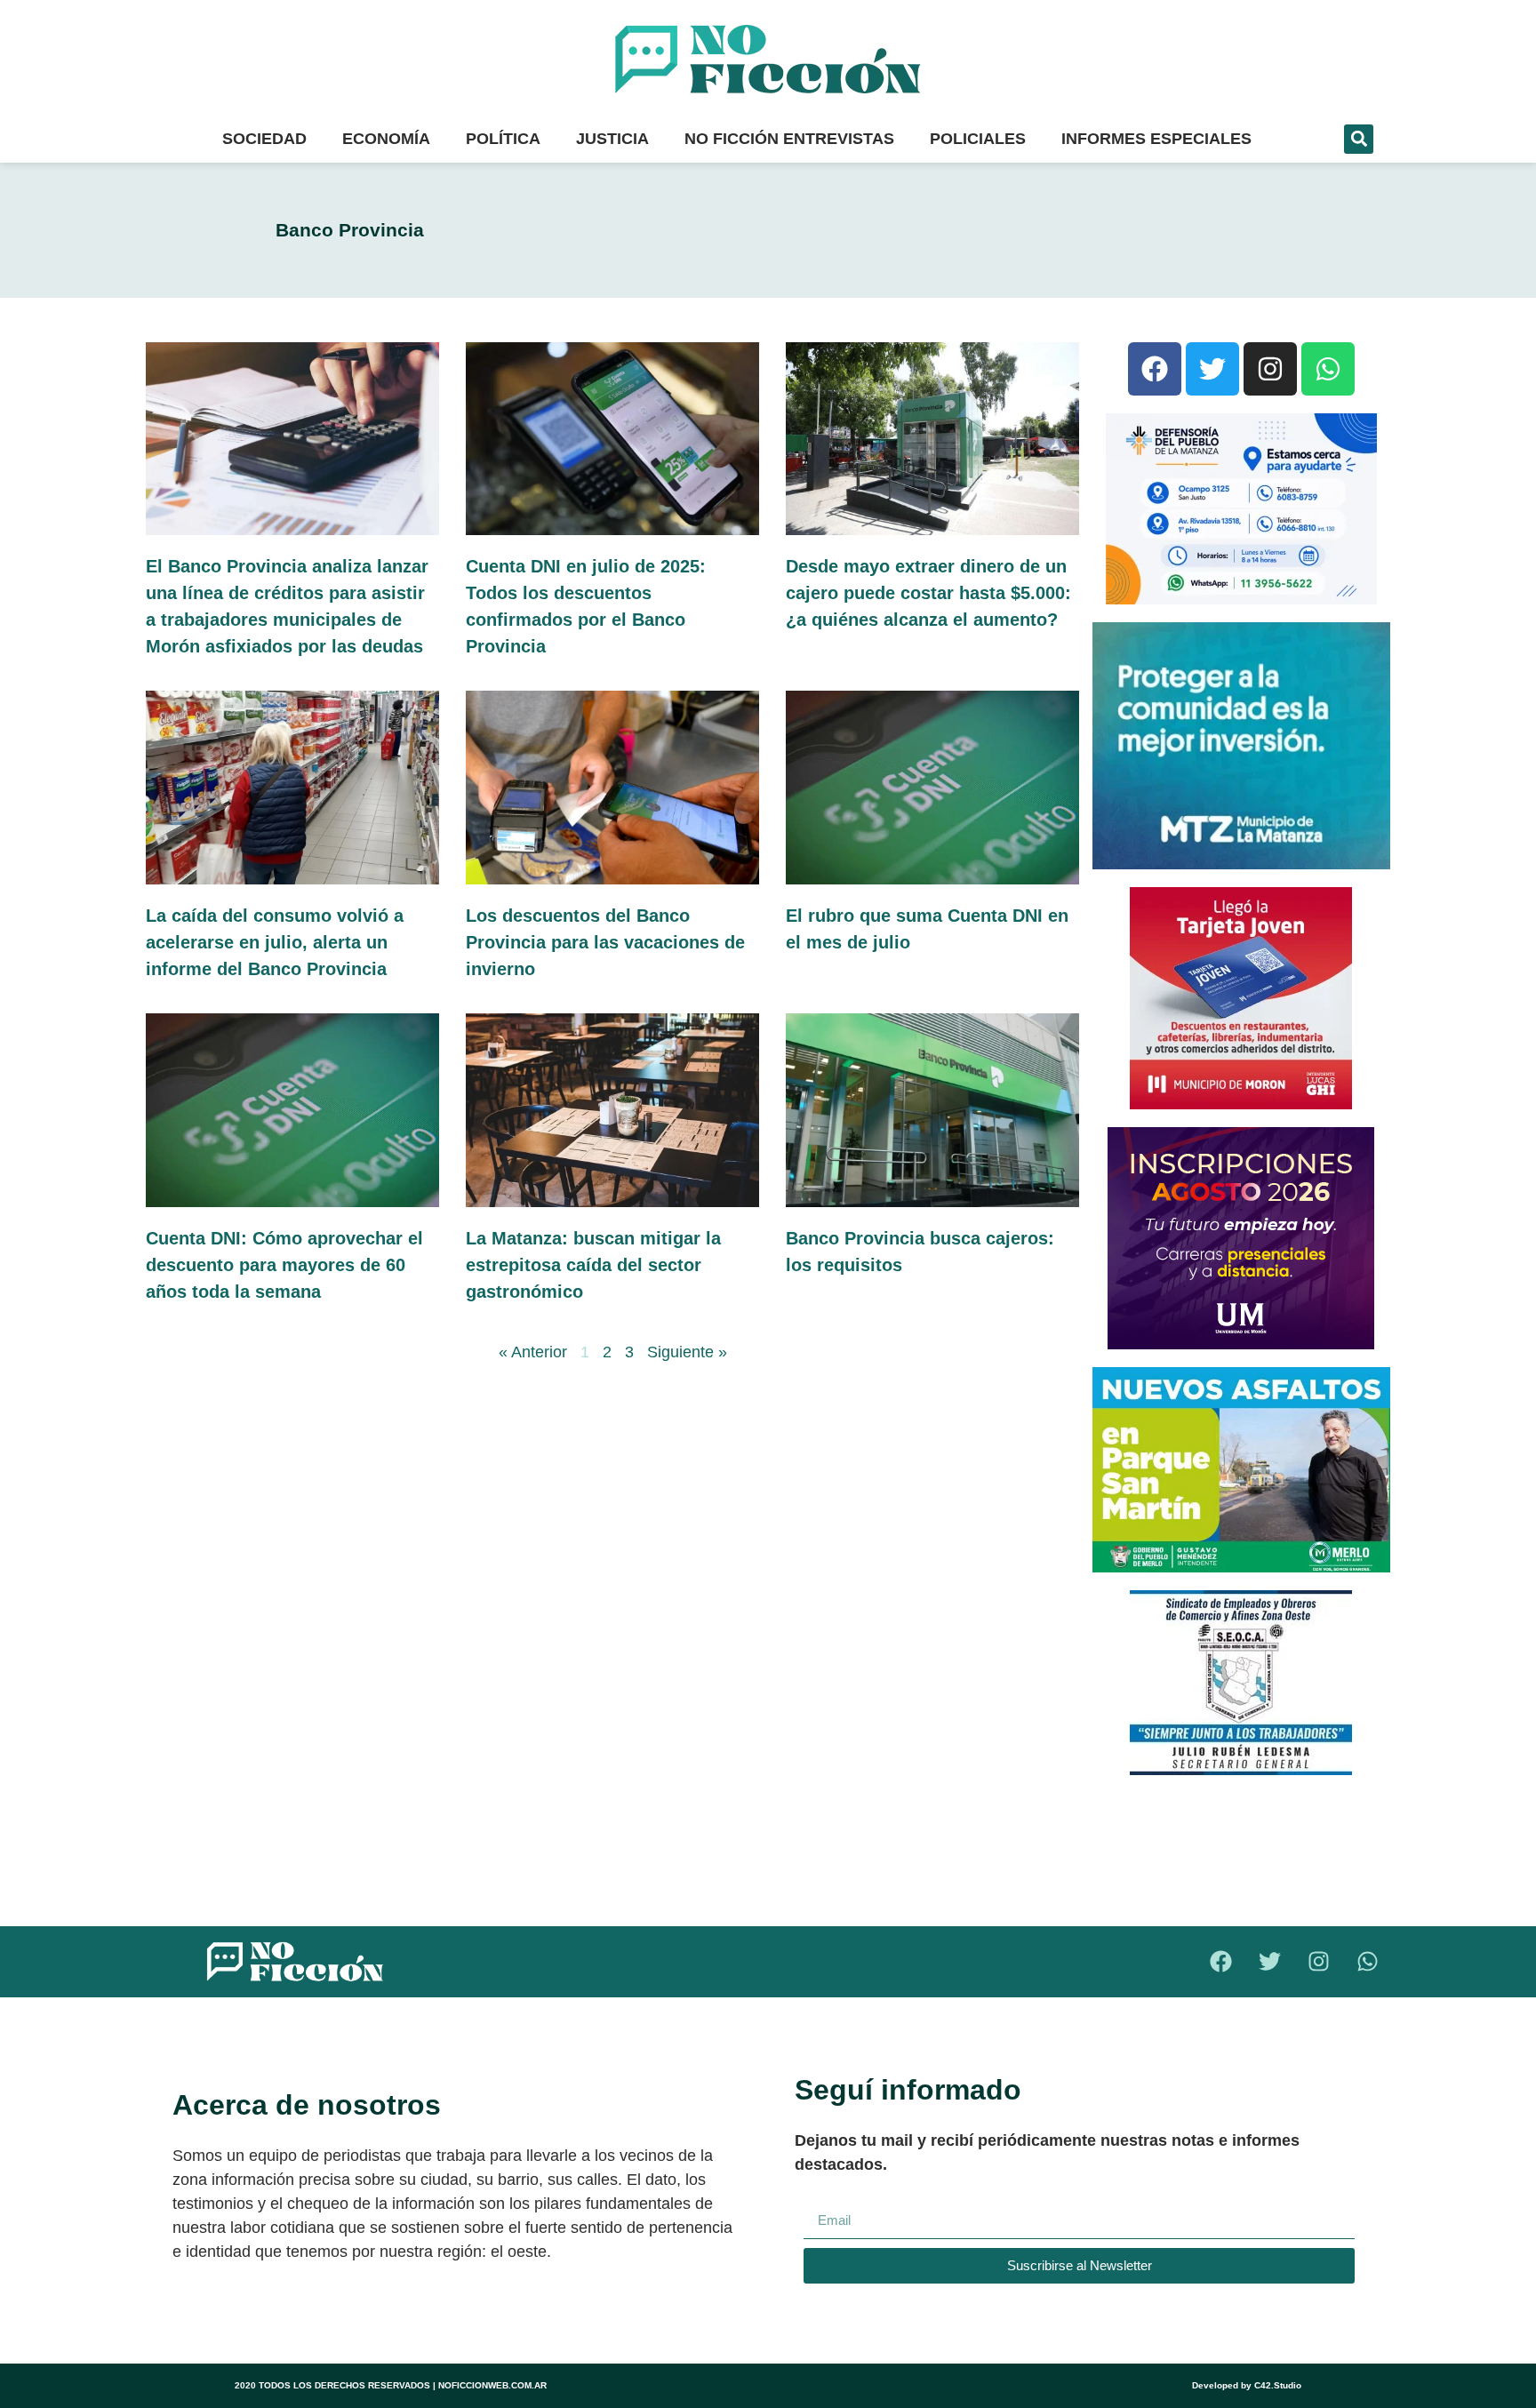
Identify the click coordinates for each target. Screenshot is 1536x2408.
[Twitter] (1212, 369)
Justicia (612, 139)
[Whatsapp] (1328, 369)
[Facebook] (1155, 369)
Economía (386, 139)
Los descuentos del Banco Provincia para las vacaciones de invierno (605, 942)
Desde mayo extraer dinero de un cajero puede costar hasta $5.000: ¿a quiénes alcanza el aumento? (928, 593)
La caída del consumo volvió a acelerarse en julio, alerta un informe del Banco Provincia (275, 942)
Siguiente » (687, 1352)
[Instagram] (1270, 369)
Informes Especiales (1156, 139)
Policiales (978, 139)
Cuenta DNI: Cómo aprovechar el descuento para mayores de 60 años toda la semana (284, 1265)
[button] (1359, 139)
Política (503, 139)
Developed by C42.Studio (1247, 2385)
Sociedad (264, 139)
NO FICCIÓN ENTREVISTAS (789, 139)
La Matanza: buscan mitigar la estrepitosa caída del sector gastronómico (593, 1265)
